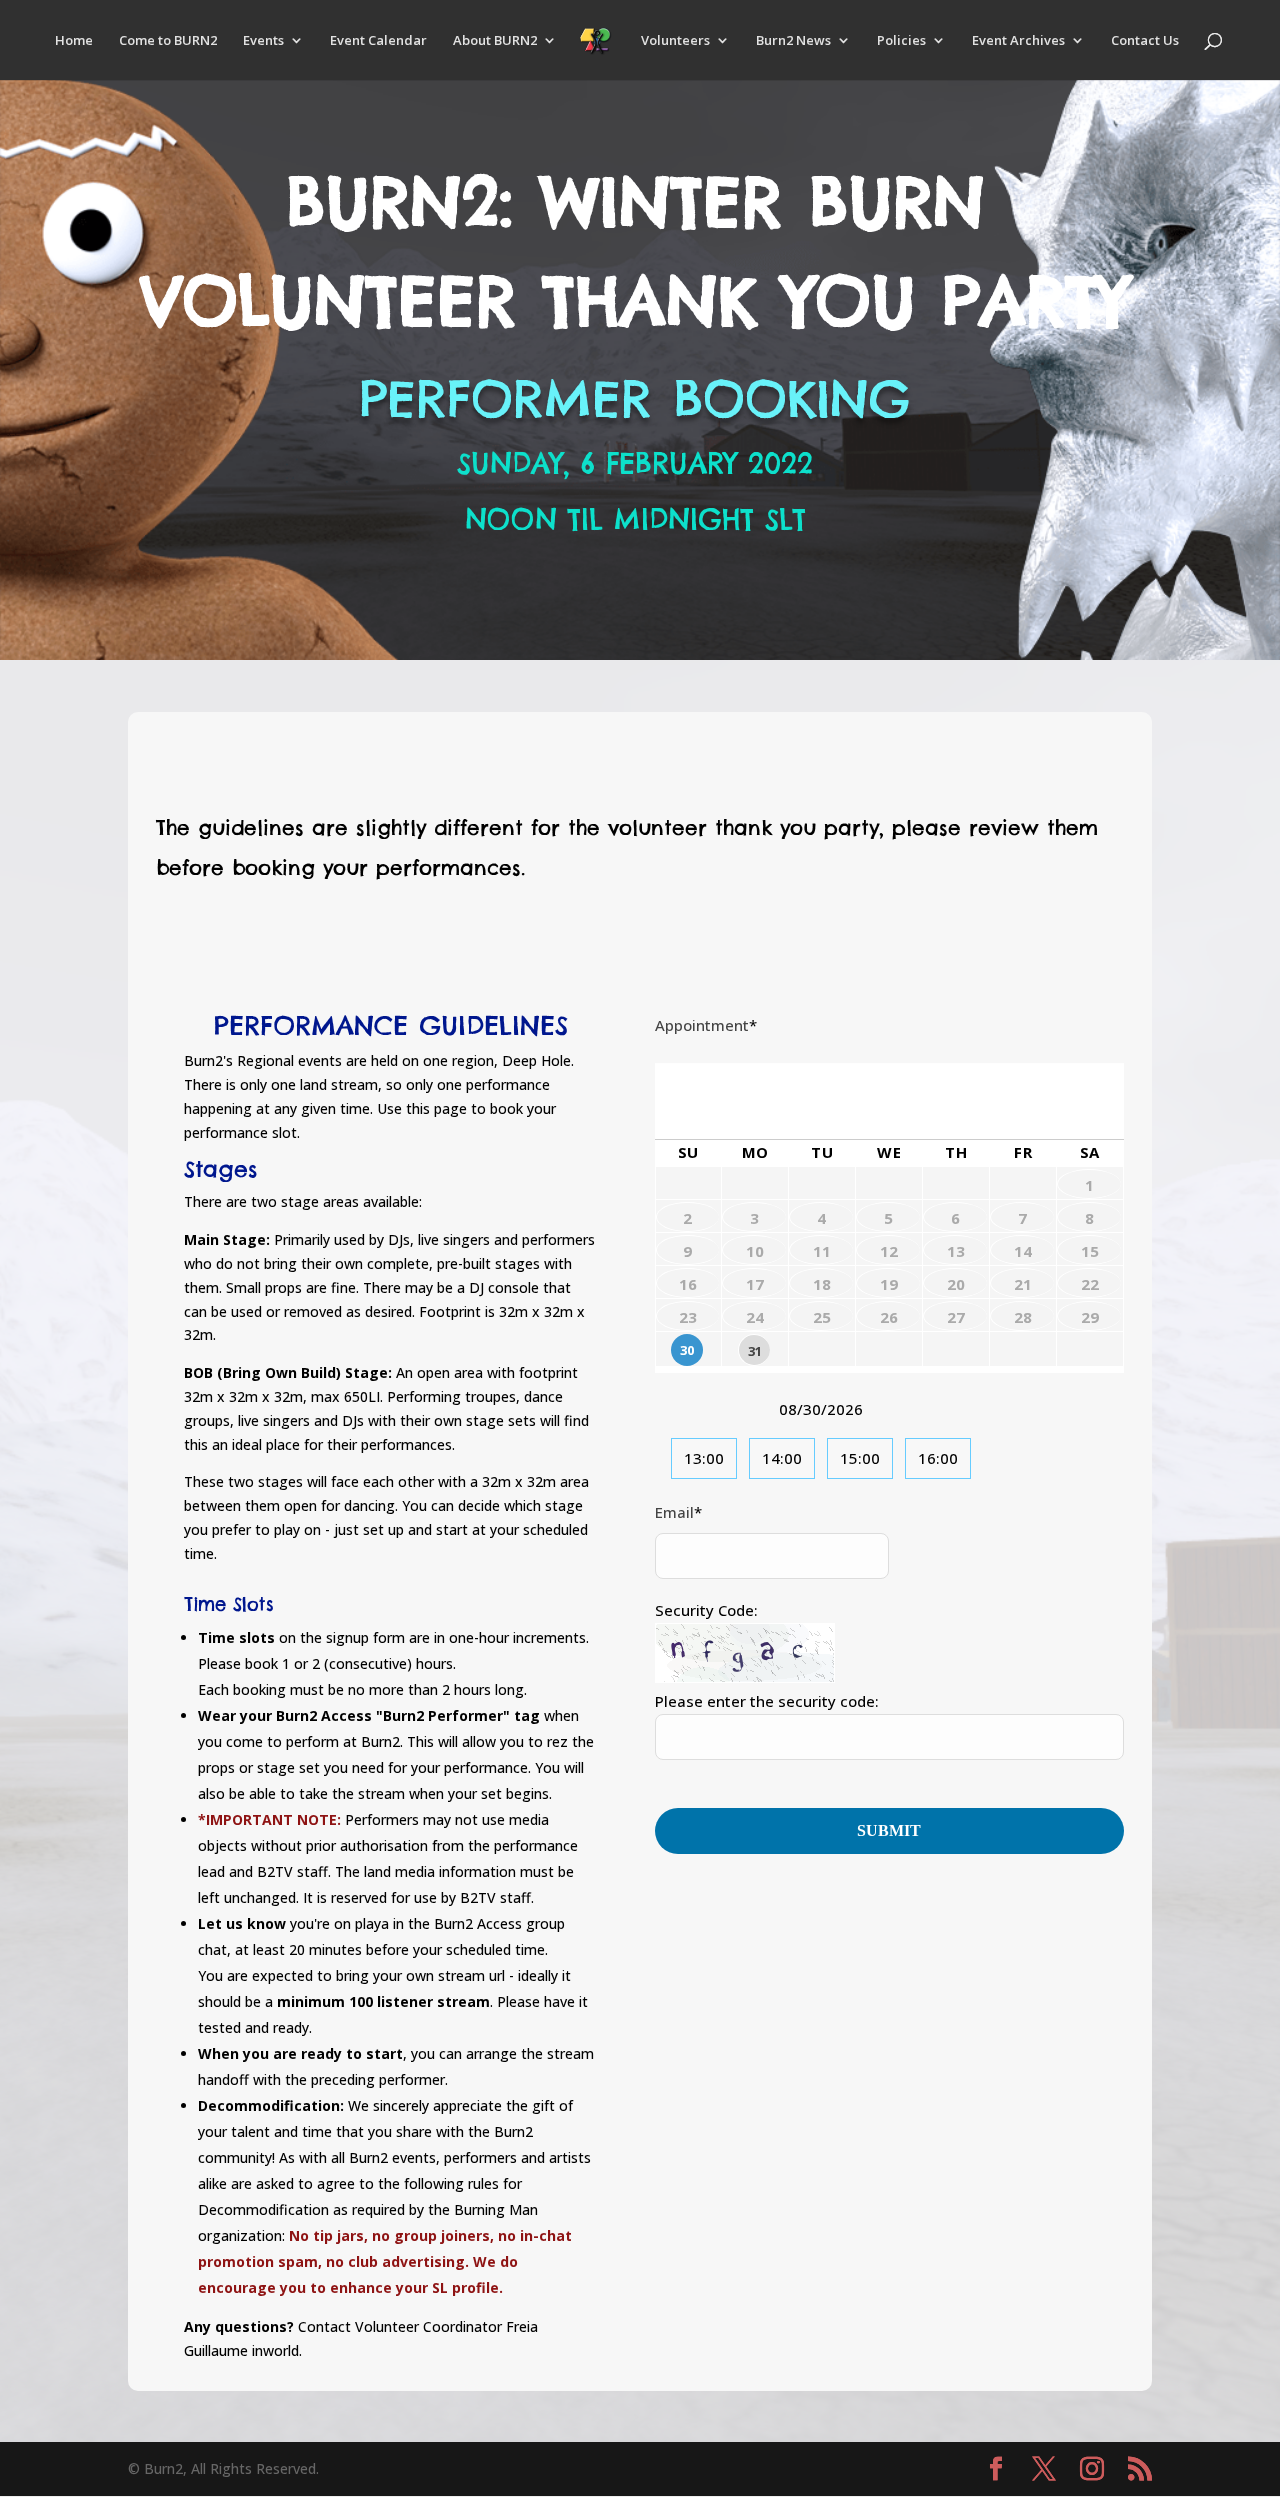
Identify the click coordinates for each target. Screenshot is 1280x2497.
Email (678, 1512)
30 (687, 1350)
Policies (901, 41)
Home (74, 41)
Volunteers (675, 41)
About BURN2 (495, 41)
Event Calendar (378, 41)
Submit (889, 1830)
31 (755, 1351)
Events (263, 41)
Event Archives (1018, 41)
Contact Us (1145, 41)
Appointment (706, 1025)
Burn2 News (793, 41)
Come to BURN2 (168, 41)
